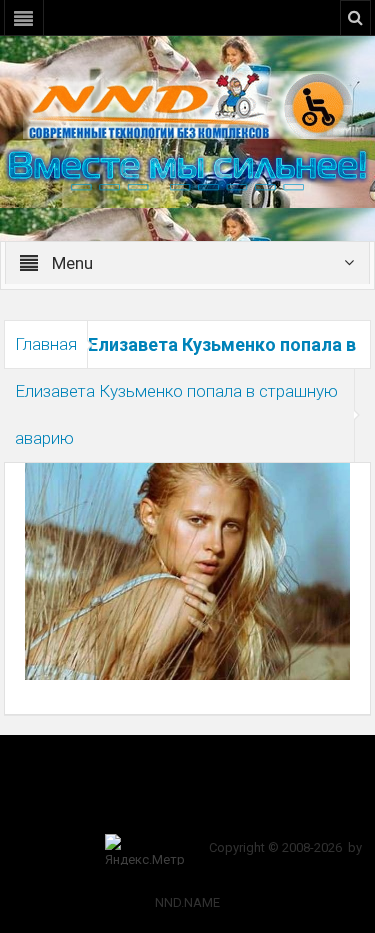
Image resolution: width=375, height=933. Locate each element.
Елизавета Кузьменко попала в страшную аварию (176, 414)
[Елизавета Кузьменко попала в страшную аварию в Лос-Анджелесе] (188, 570)
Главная (46, 344)
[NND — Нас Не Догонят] (188, 104)
